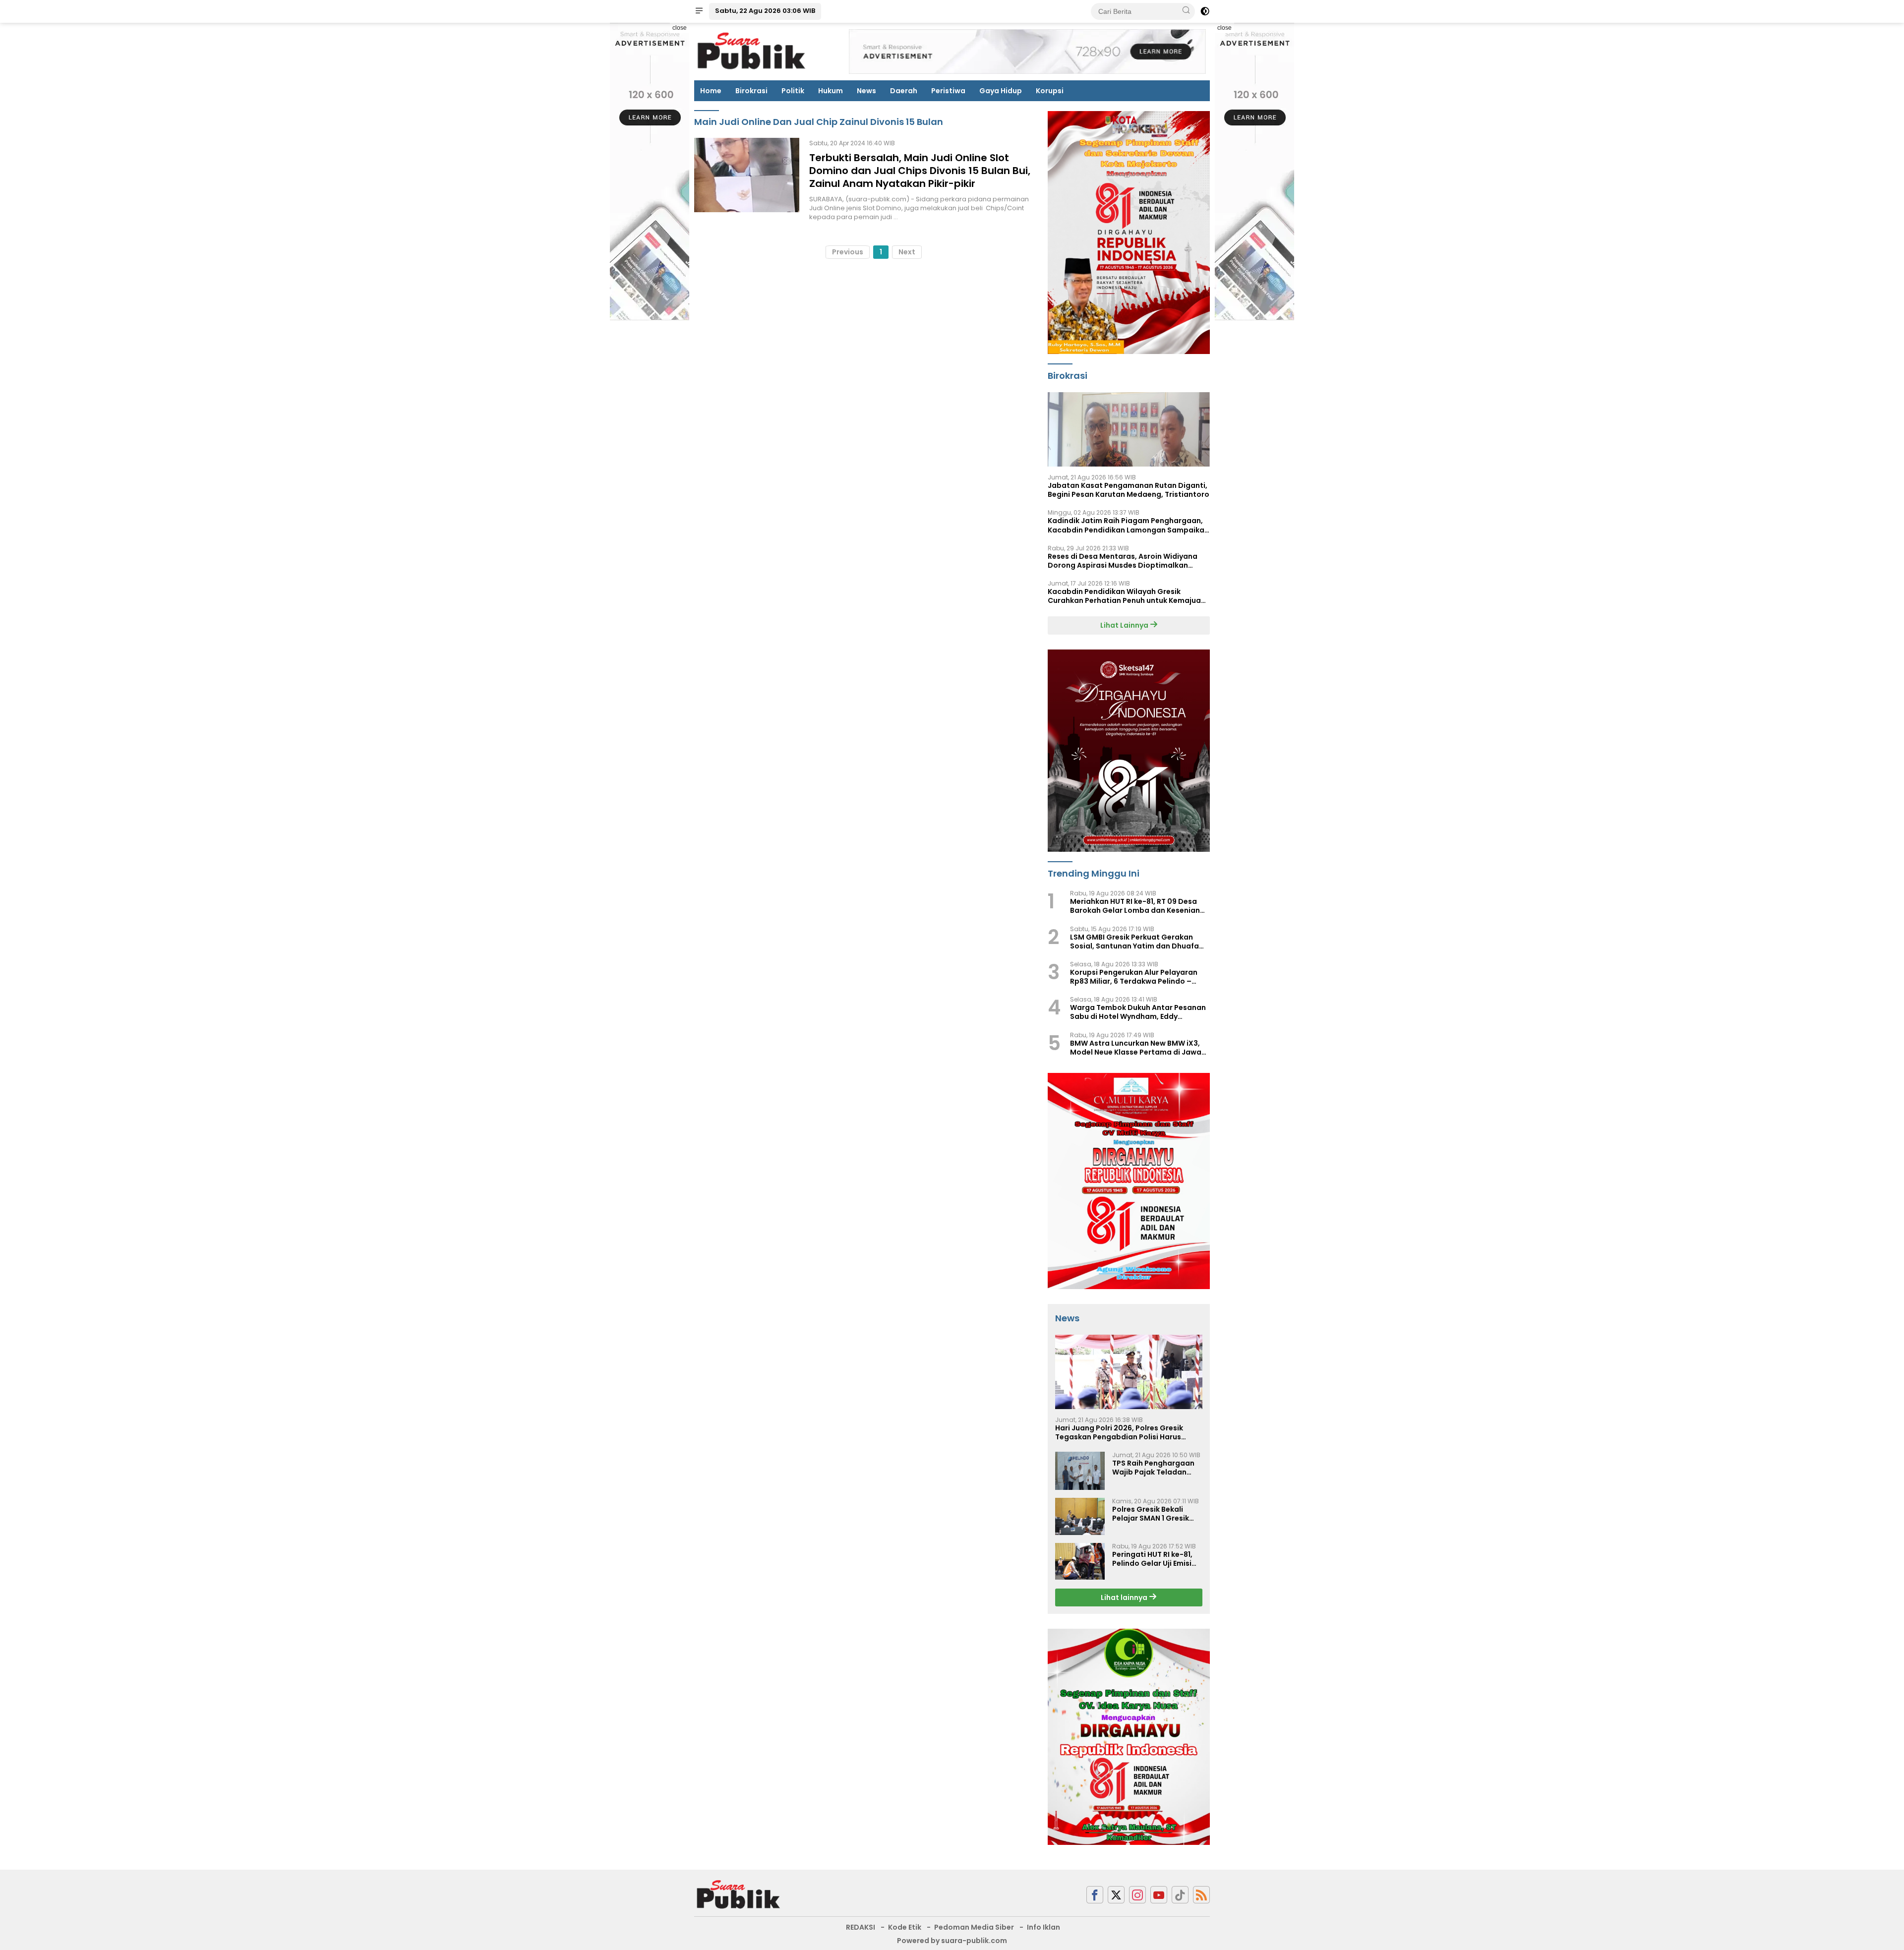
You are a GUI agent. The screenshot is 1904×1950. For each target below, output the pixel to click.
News (866, 91)
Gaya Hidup (1001, 91)
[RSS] (1201, 1895)
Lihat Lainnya (1125, 625)
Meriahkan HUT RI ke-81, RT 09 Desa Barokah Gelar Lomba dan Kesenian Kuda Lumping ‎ (1135, 906)
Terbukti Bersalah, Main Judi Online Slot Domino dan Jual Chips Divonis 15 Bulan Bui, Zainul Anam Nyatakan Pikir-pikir (920, 171)
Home (711, 91)
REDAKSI (861, 1927)
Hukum (831, 91)
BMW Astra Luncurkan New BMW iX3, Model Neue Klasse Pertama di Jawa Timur (1136, 1048)
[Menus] (699, 11)
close (680, 28)
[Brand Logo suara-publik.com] (752, 51)
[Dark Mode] (1205, 11)
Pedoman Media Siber (974, 1927)
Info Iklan (1043, 1927)
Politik (793, 91)
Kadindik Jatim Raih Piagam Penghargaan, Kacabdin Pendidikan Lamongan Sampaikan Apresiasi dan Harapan (1128, 525)
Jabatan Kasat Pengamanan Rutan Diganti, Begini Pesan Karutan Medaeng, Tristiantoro (1129, 490)
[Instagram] (1137, 1895)
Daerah (904, 91)
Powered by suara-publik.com (952, 1941)
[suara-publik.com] (739, 1894)
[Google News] (1180, 1895)
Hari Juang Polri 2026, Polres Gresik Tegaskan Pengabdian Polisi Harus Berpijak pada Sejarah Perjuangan (1119, 1432)
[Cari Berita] (1186, 11)
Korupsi (1050, 91)
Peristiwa (948, 91)
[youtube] (1159, 1895)
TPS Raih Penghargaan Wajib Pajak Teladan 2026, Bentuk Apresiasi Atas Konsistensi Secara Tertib (1157, 1468)
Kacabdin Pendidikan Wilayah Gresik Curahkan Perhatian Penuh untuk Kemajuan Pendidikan (1127, 596)
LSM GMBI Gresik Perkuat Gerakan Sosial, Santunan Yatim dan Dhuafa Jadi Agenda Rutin (1134, 942)
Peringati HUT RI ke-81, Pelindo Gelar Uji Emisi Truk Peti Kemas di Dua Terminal (1154, 1559)
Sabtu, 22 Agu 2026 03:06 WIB (765, 11)
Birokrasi (751, 91)
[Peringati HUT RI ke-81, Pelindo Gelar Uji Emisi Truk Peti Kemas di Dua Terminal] (1080, 1561)
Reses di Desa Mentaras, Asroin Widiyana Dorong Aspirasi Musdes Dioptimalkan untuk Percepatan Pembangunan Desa (1123, 561)
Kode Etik (905, 1927)
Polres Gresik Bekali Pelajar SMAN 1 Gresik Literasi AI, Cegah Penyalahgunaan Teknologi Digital (1151, 1514)
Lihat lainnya (1125, 1597)
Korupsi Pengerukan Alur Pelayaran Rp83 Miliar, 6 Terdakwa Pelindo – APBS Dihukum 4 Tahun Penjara (1134, 977)
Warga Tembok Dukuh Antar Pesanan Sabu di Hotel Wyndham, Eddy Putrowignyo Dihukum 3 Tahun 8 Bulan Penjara (1139, 1012)
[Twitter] (1116, 1895)
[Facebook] (1095, 1895)
